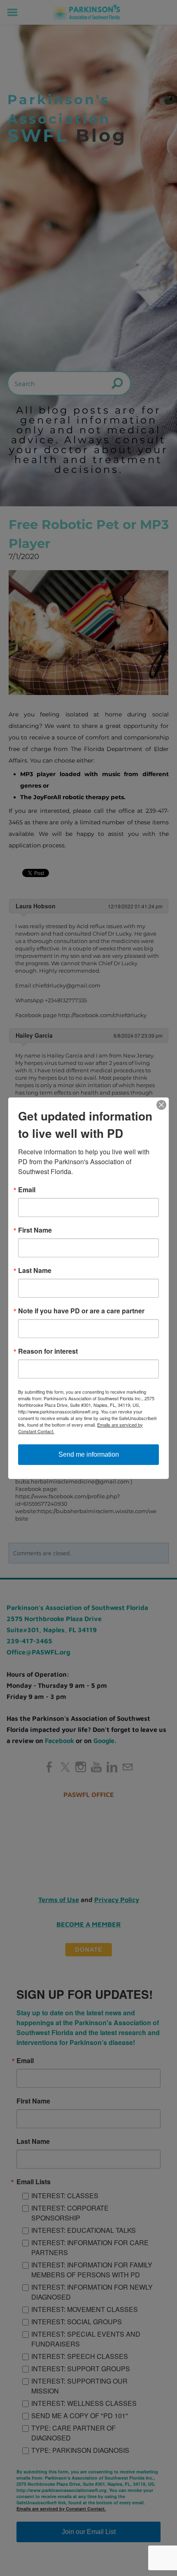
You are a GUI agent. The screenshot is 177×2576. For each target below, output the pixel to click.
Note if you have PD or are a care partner (81, 1311)
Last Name (35, 1270)
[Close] (161, 1105)
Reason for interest (48, 1351)
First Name (35, 1230)
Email (27, 1190)
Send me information (89, 1454)
